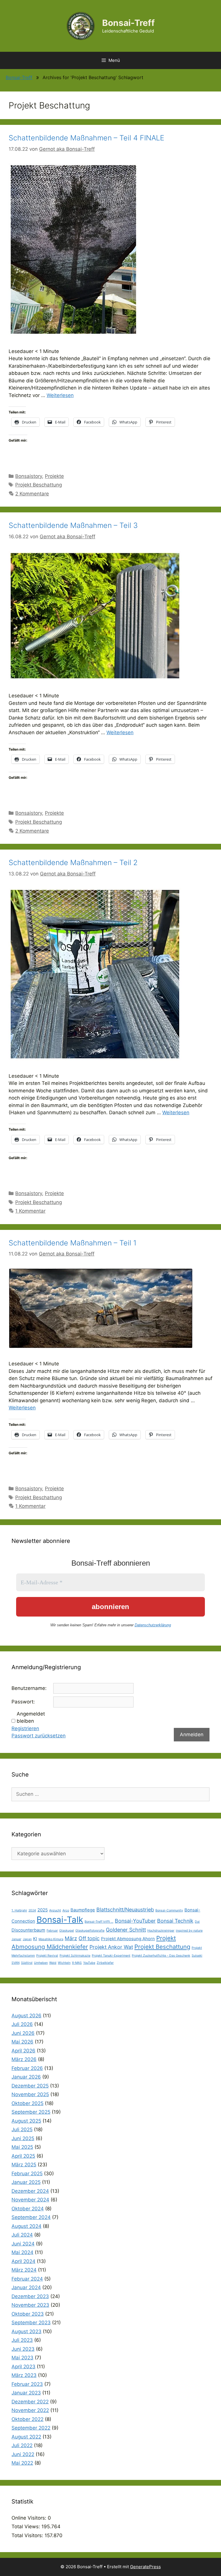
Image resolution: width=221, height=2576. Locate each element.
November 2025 (30, 2094)
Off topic (89, 1938)
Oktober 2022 (27, 2419)
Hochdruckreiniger (161, 1931)
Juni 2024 (23, 2244)
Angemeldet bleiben (31, 1718)
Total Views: (26, 2527)
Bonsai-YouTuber (135, 1921)
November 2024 (30, 2200)
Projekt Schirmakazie (75, 1956)
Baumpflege (83, 1910)
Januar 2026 (26, 2077)
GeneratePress (145, 2567)
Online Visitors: (30, 2518)
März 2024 (24, 2270)
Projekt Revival (47, 1956)
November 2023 (30, 2305)
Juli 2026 (22, 2024)
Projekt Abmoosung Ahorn (128, 1939)
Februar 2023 (27, 2384)
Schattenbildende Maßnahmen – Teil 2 (73, 863)
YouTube (89, 1963)
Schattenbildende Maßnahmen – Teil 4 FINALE (86, 138)
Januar (16, 1939)
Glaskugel (67, 1931)
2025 (43, 1910)
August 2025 (26, 2121)
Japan (27, 1939)
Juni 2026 (23, 2033)
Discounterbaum (28, 1930)
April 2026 (23, 2051)
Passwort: (23, 1702)
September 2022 (31, 2428)
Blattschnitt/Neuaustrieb (125, 1910)
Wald (53, 1963)
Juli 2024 (22, 2235)
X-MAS (77, 1963)
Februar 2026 (27, 2068)
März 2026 (24, 2059)
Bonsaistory (29, 476)
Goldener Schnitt (126, 1930)
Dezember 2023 (30, 2296)
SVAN (16, 1963)
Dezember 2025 (30, 2086)
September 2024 (31, 2217)
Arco (66, 1910)
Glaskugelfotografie (90, 1931)
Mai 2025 (22, 2147)
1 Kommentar (30, 1211)
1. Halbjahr (19, 1910)
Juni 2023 (23, 2349)
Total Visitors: (28, 2535)
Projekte (54, 476)
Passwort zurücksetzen (39, 1736)
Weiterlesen (60, 395)
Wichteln (64, 1963)
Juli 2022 (22, 2445)
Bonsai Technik (175, 1921)
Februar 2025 (27, 2174)
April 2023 (23, 2367)
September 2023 (31, 2323)
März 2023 (24, 2375)
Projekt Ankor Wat (111, 1947)
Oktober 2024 (28, 2209)
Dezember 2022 (30, 2402)
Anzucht (55, 1910)
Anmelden (192, 1734)
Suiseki (197, 1956)
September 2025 (31, 2112)
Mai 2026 (22, 2042)
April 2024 (23, 2261)
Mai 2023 (22, 2358)
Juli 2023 (22, 2340)
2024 (32, 1910)
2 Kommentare (32, 494)
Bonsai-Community (169, 1910)
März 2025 (24, 2165)
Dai (197, 1922)
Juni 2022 (23, 2454)
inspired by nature (189, 1931)
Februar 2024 (27, 2279)
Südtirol (27, 1963)
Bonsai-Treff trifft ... (99, 1922)
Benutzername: (29, 1688)
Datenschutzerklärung (153, 1625)
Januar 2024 (26, 2287)
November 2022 (30, 2410)
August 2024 (26, 2226)
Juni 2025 (23, 2138)
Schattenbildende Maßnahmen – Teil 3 (73, 525)
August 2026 (26, 2016)
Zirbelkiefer (105, 1963)
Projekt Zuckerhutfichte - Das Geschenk (161, 1956)
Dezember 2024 (30, 2191)
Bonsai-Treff (128, 23)
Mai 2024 (22, 2252)
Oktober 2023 (28, 2314)
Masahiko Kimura (51, 1939)
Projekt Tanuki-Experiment (111, 1956)
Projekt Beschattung (39, 485)
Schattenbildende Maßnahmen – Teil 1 (73, 1243)
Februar (52, 1931)
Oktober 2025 (27, 2103)
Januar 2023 (26, 2393)
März (71, 1938)
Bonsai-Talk (60, 1920)
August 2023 (26, 2331)
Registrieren (25, 1728)
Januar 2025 (26, 2182)
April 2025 (23, 2156)
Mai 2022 (22, 2463)
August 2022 (26, 2437)
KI (35, 1939)
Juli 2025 (22, 2130)
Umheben (41, 1963)
